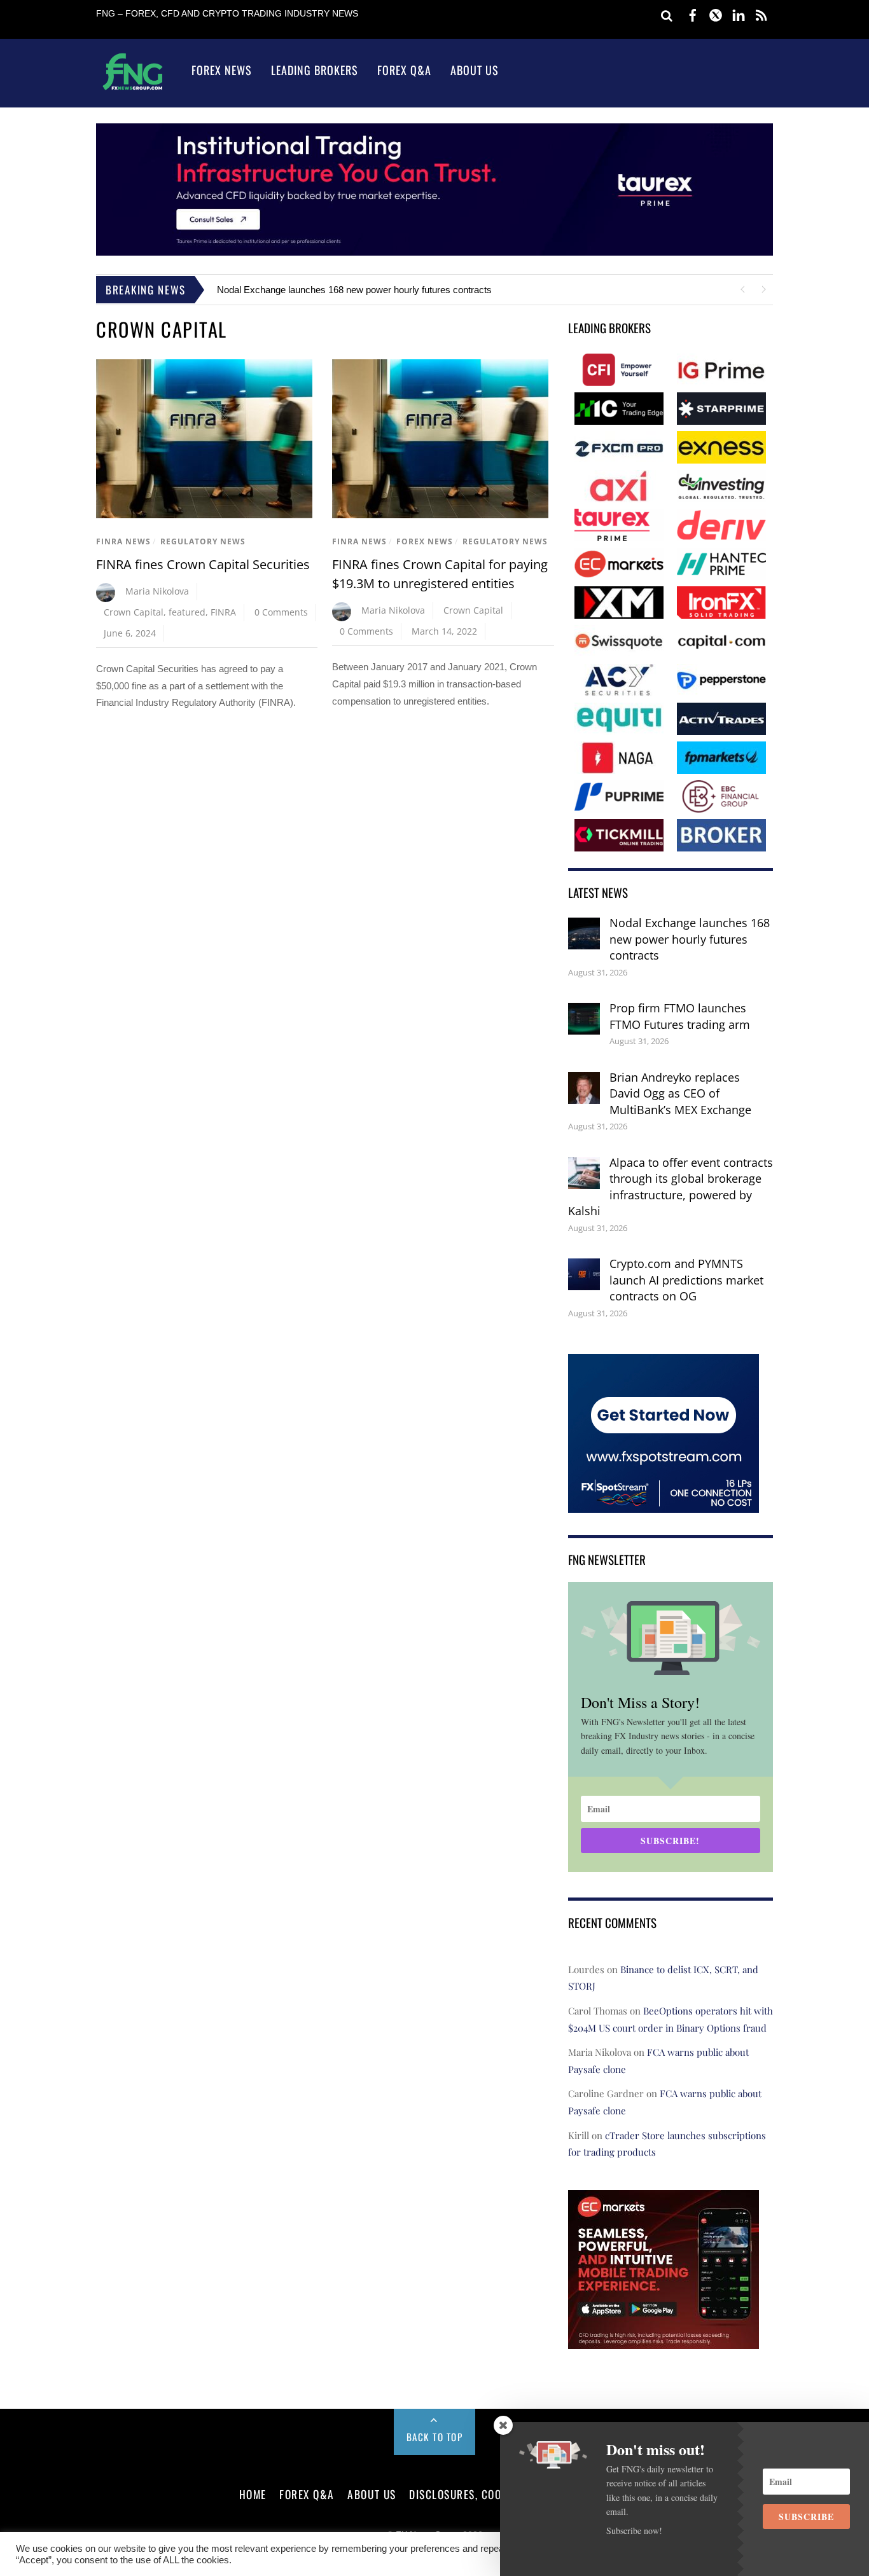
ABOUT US (372, 2494)
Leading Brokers (315, 70)
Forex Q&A (404, 70)
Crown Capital (134, 612)
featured (187, 612)
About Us (475, 70)
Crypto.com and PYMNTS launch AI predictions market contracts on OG (686, 1280)
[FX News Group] (133, 89)
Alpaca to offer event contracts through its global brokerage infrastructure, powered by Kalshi (671, 1187)
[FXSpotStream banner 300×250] (664, 1504)
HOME (253, 2494)
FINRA (223, 612)
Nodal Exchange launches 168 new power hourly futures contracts (354, 290)
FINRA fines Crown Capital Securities (203, 564)
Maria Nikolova (157, 591)
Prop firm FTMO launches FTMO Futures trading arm (680, 1016)
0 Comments (281, 612)
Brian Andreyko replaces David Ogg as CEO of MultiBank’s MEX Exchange (680, 1093)
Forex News (222, 70)
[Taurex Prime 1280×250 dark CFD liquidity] (434, 252)
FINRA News (123, 541)
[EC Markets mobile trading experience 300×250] (664, 2340)
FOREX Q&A (307, 2494)
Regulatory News (203, 541)
